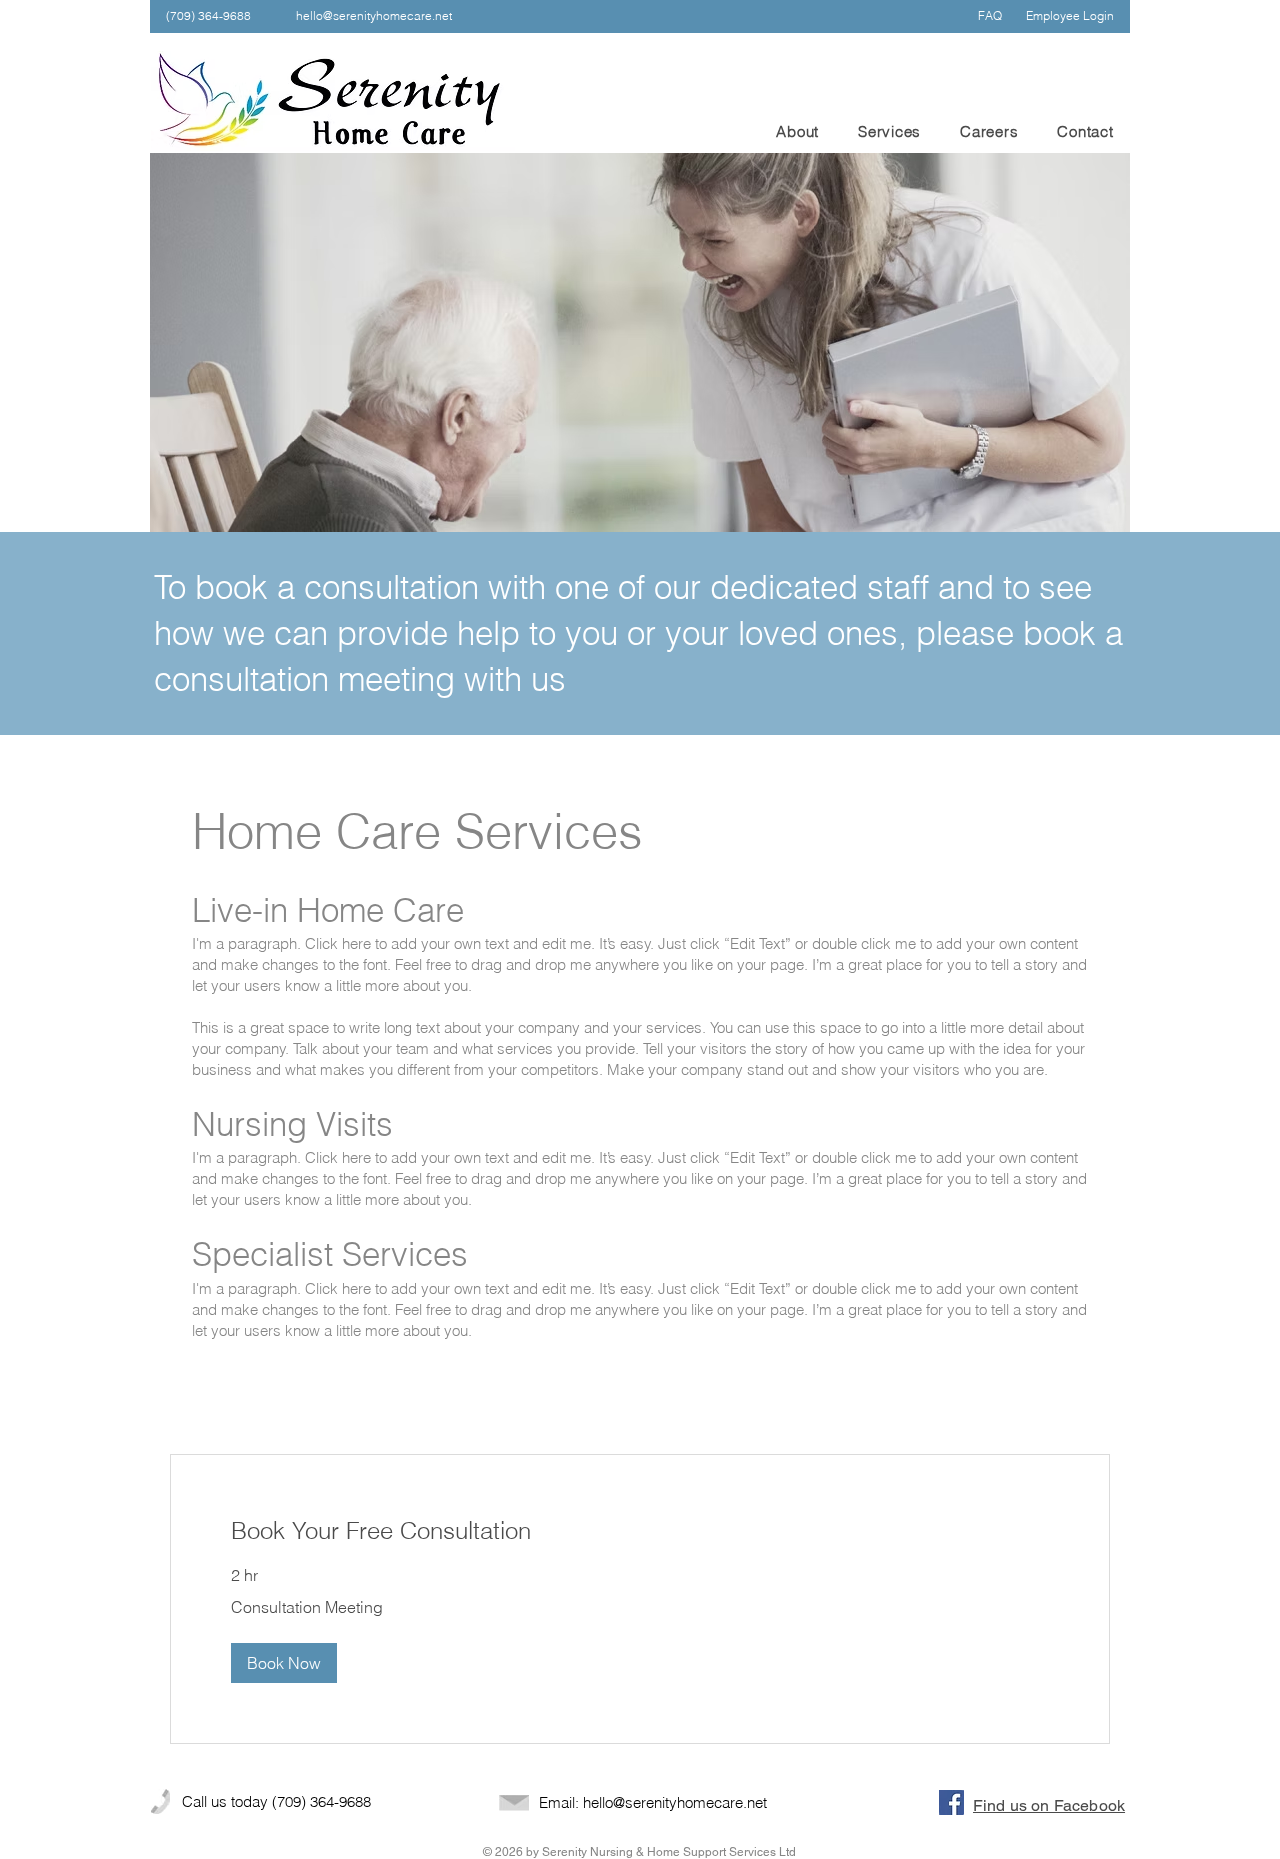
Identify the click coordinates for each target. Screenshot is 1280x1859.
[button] (284, 1663)
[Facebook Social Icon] (951, 1802)
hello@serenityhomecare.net (374, 15)
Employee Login (1070, 15)
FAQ (990, 15)
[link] (640, 1531)
